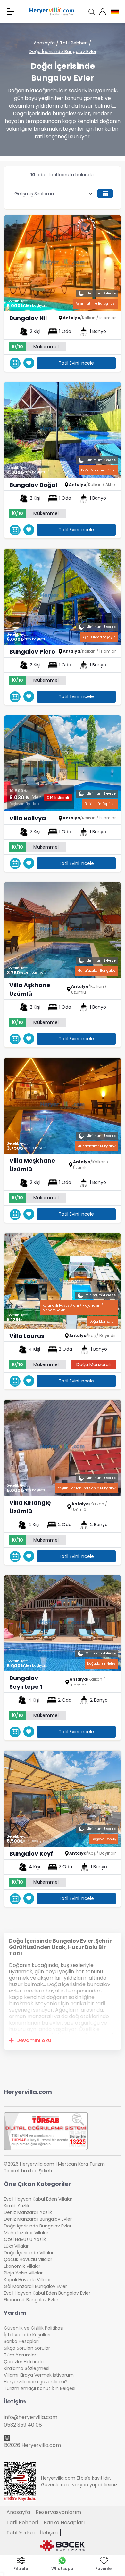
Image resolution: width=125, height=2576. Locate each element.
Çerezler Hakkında (24, 2362)
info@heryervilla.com (31, 2417)
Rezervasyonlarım (58, 2512)
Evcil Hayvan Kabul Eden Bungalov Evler (47, 2293)
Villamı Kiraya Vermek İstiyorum (39, 2375)
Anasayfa (44, 43)
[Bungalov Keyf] (63, 1799)
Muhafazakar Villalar (26, 2233)
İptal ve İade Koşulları (27, 2335)
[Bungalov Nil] (63, 263)
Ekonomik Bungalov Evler (31, 2300)
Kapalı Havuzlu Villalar (27, 2280)
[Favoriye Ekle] (29, 363)
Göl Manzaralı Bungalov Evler (35, 2286)
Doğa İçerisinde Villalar (29, 2253)
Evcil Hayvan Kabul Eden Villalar (38, 2199)
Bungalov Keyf (31, 1853)
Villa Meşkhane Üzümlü (32, 1165)
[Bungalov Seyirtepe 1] (63, 1623)
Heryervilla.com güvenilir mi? (36, 2382)
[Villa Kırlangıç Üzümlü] (63, 1448)
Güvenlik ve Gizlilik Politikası (34, 2328)
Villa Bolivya (28, 818)
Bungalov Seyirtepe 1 (26, 1682)
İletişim (49, 2533)
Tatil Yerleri (21, 2533)
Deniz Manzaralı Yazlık (28, 2212)
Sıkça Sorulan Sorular (27, 2348)
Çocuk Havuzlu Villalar (28, 2259)
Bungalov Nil (28, 318)
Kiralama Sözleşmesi (27, 2368)
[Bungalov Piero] (63, 597)
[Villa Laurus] (63, 1281)
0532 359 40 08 (23, 2425)
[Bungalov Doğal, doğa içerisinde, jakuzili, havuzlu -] (63, 430)
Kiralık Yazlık (17, 2206)
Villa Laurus (27, 1336)
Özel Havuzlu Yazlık (25, 2239)
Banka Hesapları (21, 2341)
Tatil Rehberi (74, 43)
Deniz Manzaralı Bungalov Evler (38, 2219)
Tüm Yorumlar (20, 2355)
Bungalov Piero (32, 652)
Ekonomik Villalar (22, 2266)
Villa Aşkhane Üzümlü (30, 989)
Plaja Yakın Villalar (23, 2273)
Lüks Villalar (16, 2246)
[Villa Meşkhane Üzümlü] (63, 1106)
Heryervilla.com (28, 2092)
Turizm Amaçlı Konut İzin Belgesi (40, 2388)
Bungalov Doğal (33, 485)
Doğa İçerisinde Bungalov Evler (63, 52)
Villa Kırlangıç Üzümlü (30, 1507)
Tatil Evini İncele (76, 363)
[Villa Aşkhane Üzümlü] (63, 930)
